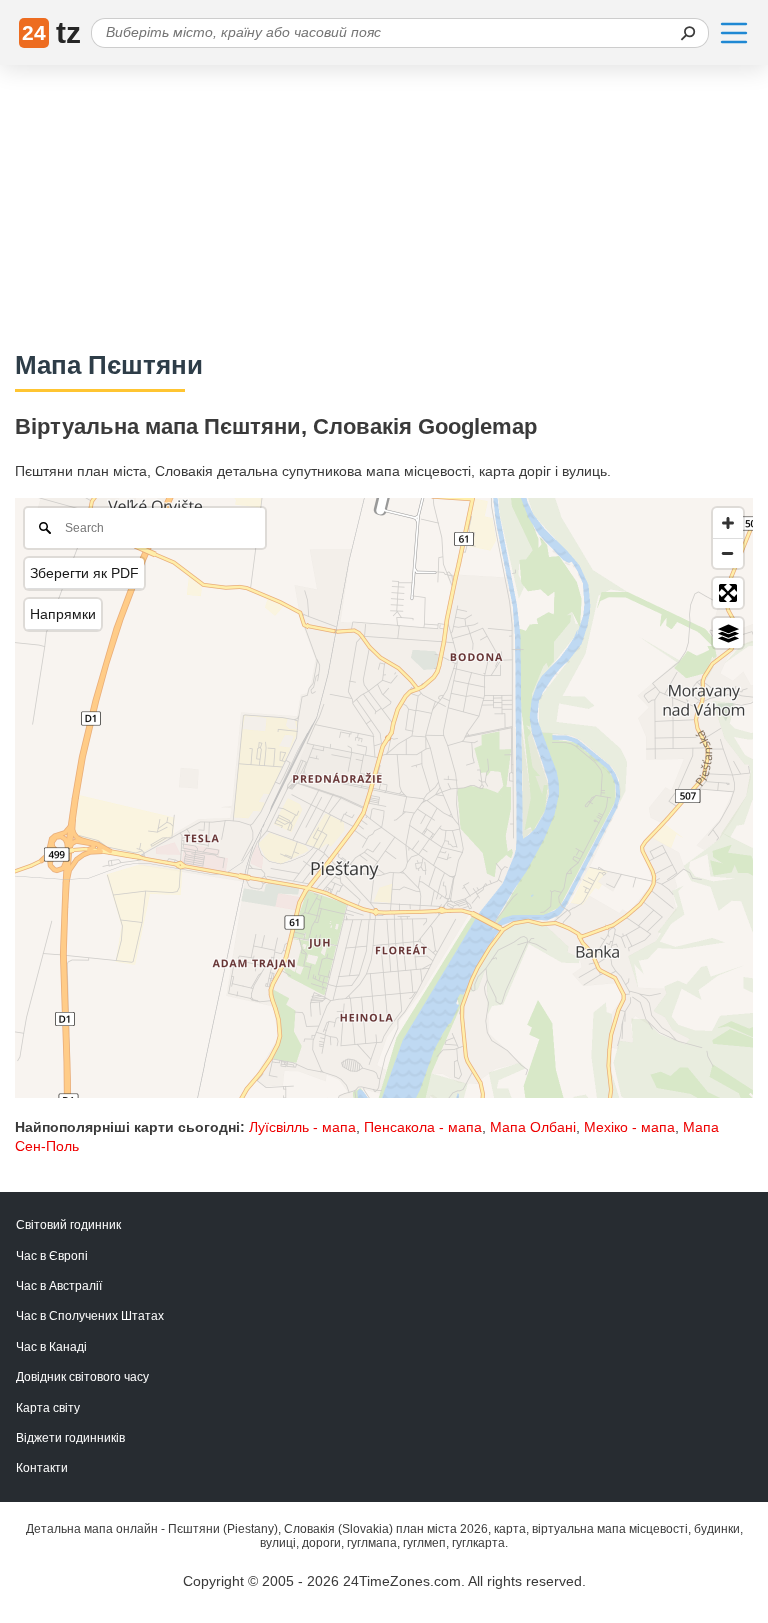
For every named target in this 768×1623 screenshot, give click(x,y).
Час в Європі (52, 1256)
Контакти (42, 1468)
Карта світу (48, 1408)
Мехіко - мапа (629, 1127)
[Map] (384, 798)
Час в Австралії (59, 1286)
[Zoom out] (728, 553)
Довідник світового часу (82, 1377)
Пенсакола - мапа (423, 1127)
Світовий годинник (68, 1225)
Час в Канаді (51, 1347)
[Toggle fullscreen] (728, 593)
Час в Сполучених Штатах (90, 1316)
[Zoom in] (728, 523)
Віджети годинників (70, 1438)
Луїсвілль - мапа (302, 1127)
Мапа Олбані (533, 1127)
